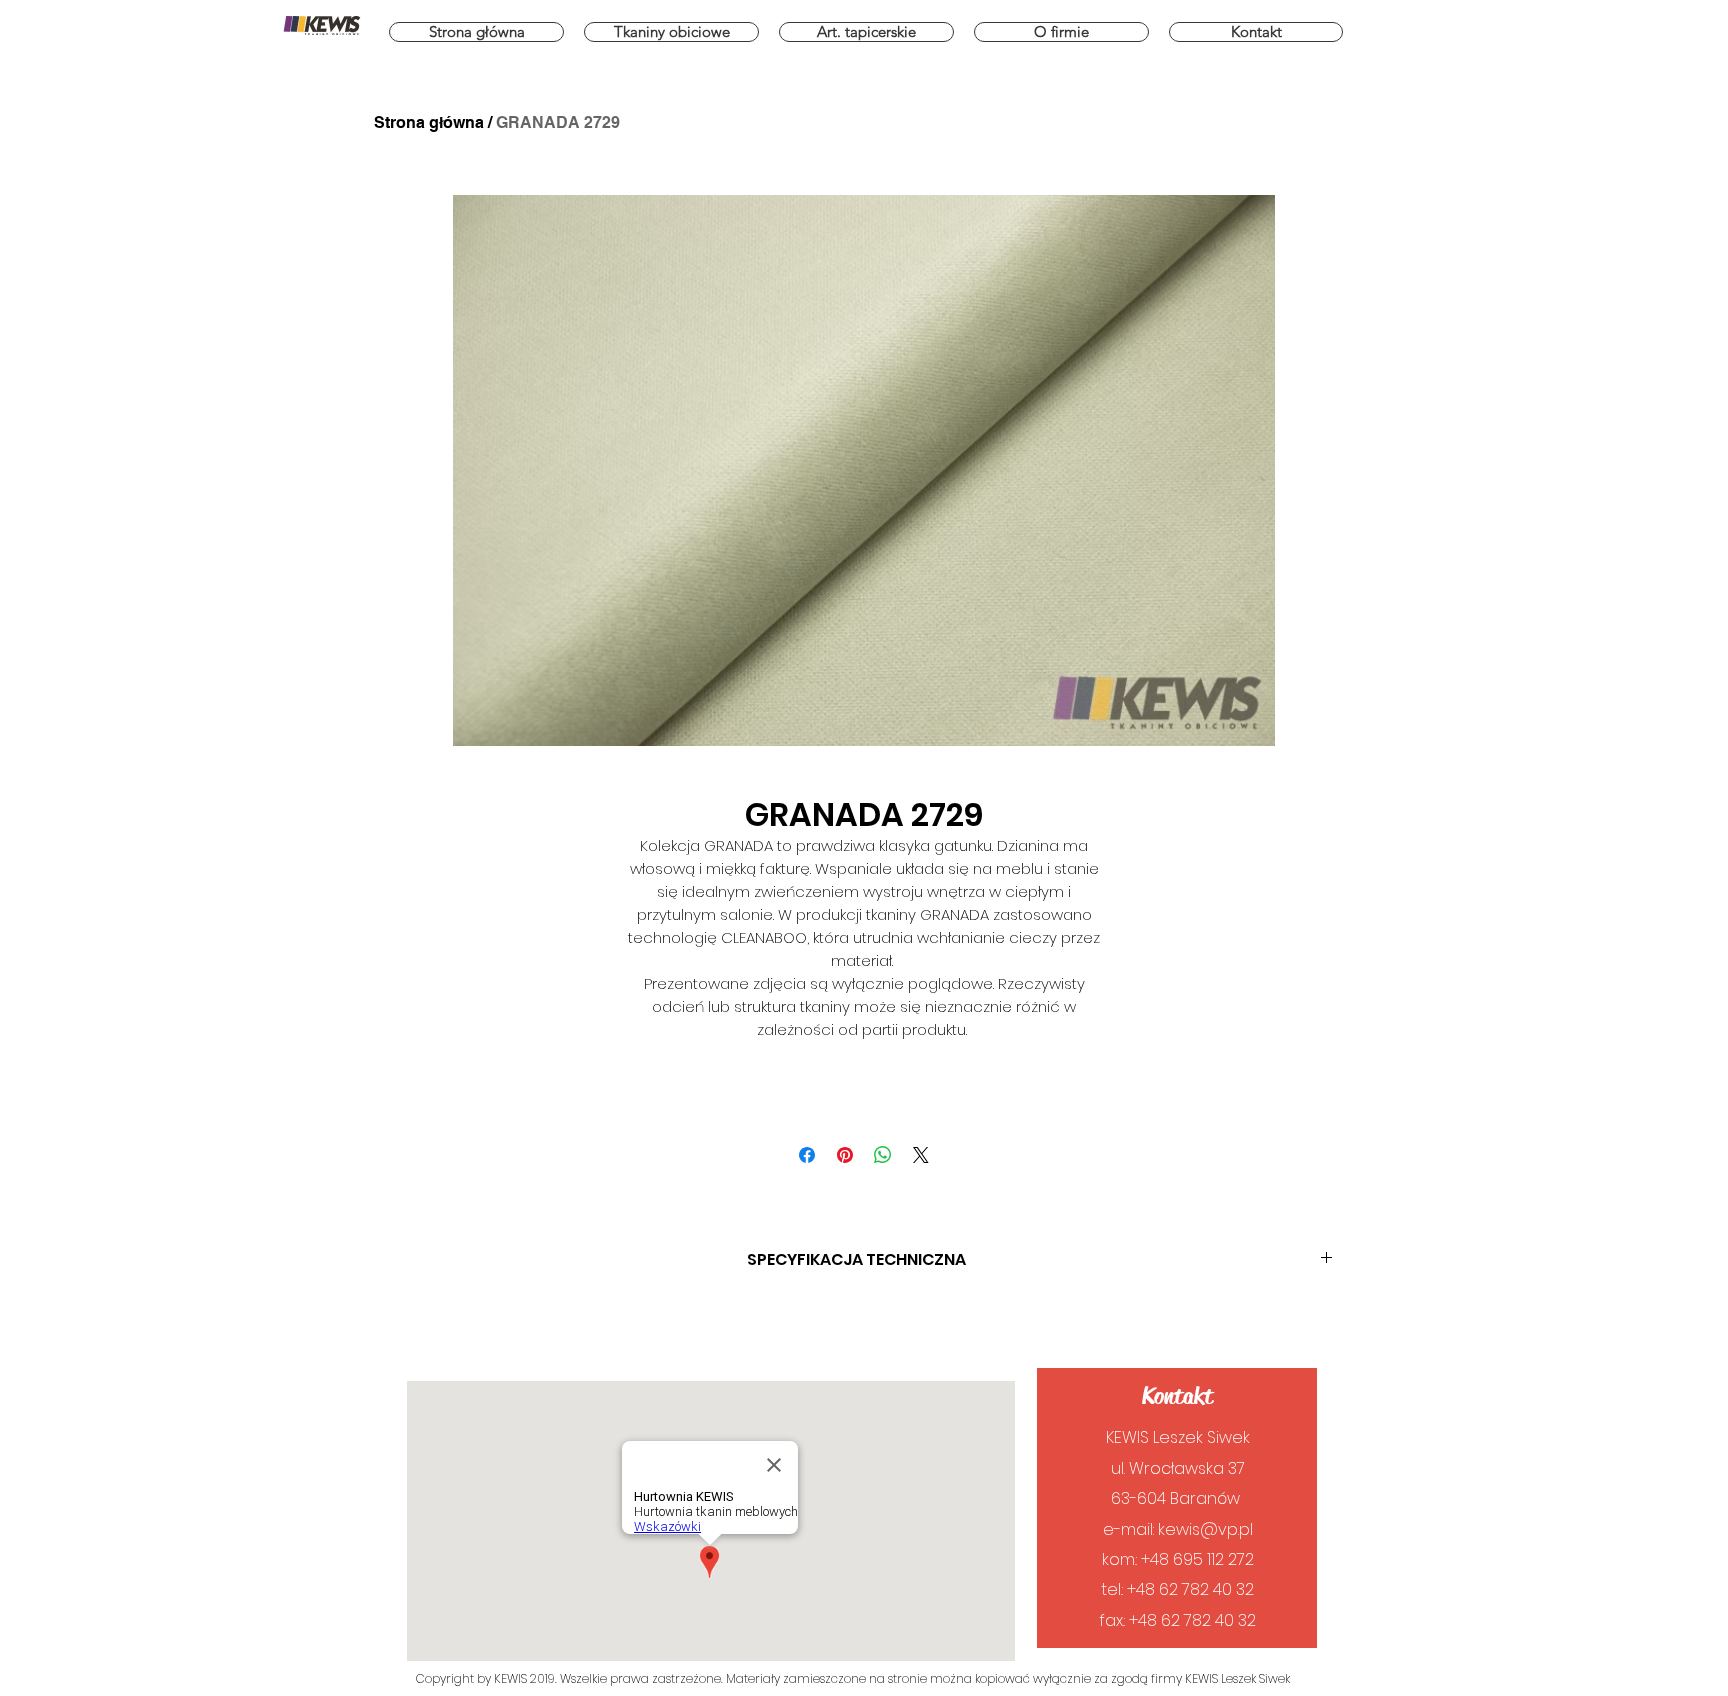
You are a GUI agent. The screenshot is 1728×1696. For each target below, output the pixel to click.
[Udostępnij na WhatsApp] (883, 1155)
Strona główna (429, 122)
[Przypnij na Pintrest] (845, 1155)
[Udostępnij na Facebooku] (807, 1155)
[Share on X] (921, 1155)
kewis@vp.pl (1205, 1529)
